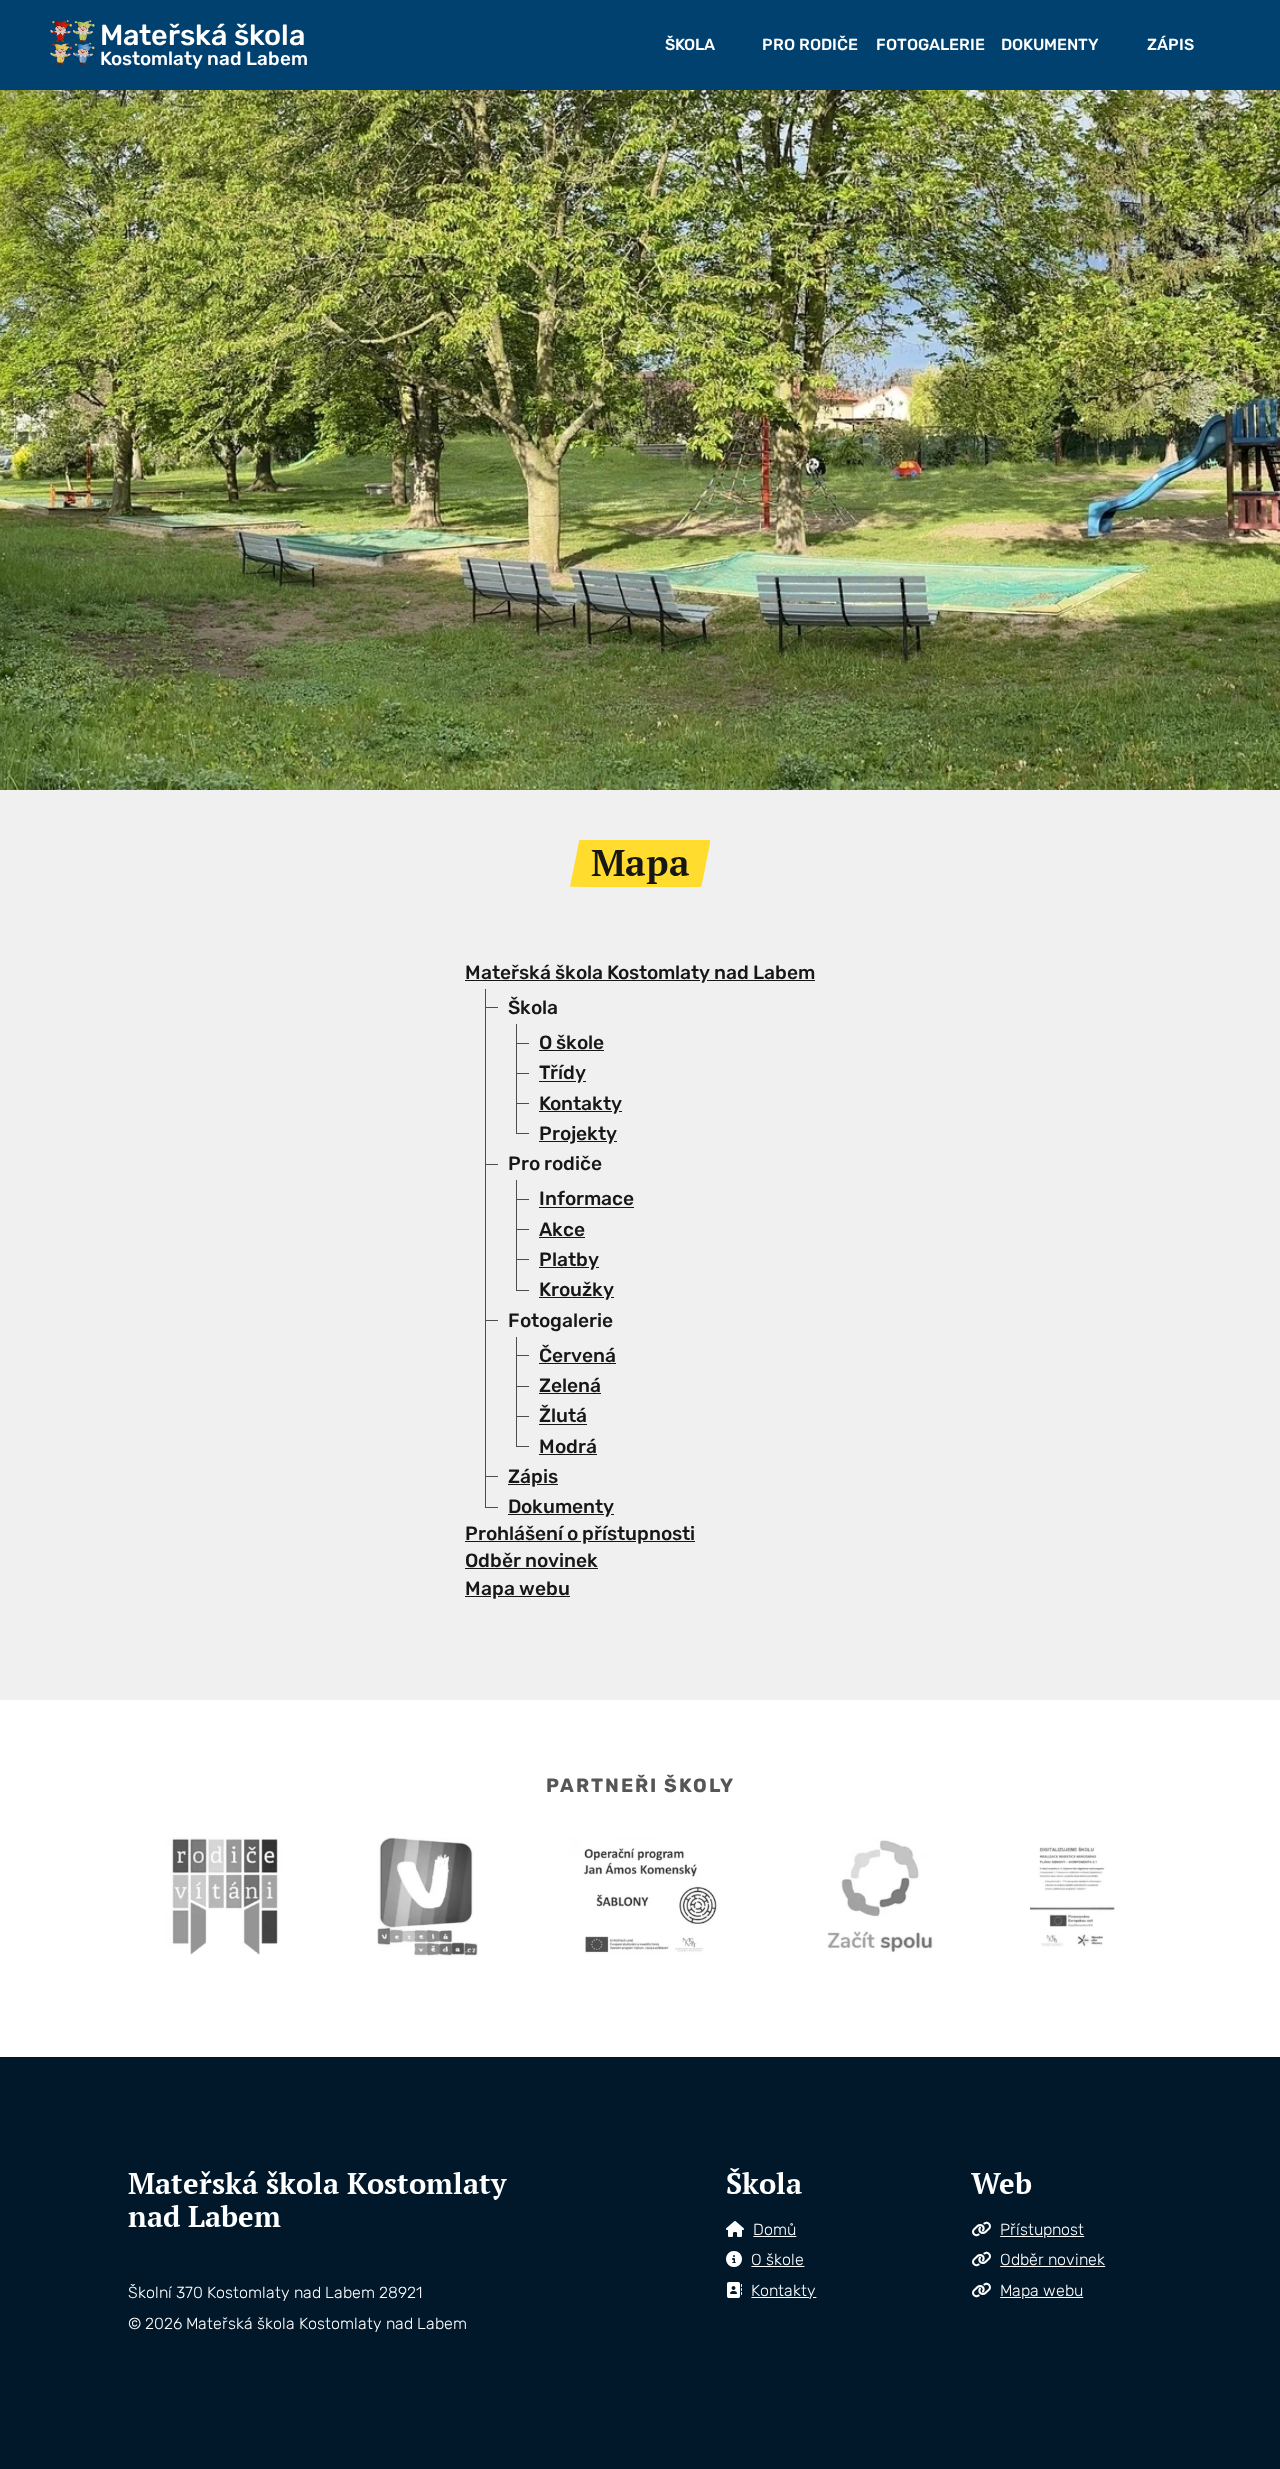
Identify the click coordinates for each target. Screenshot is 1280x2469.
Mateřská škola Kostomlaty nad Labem (640, 972)
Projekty (578, 1133)
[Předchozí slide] (128, 440)
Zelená (570, 1385)
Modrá (568, 1446)
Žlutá (563, 1416)
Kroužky (576, 1289)
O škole (571, 1042)
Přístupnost (1042, 2229)
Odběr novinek (531, 1560)
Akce (562, 1229)
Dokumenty (1050, 44)
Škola (690, 44)
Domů (774, 2229)
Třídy (562, 1073)
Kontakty (580, 1103)
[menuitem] (690, 45)
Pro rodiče (810, 44)
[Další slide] (1152, 440)
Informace (586, 1199)
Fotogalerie (930, 44)
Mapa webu (517, 1588)
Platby (569, 1259)
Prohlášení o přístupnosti (580, 1533)
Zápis (1170, 44)
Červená (577, 1355)
